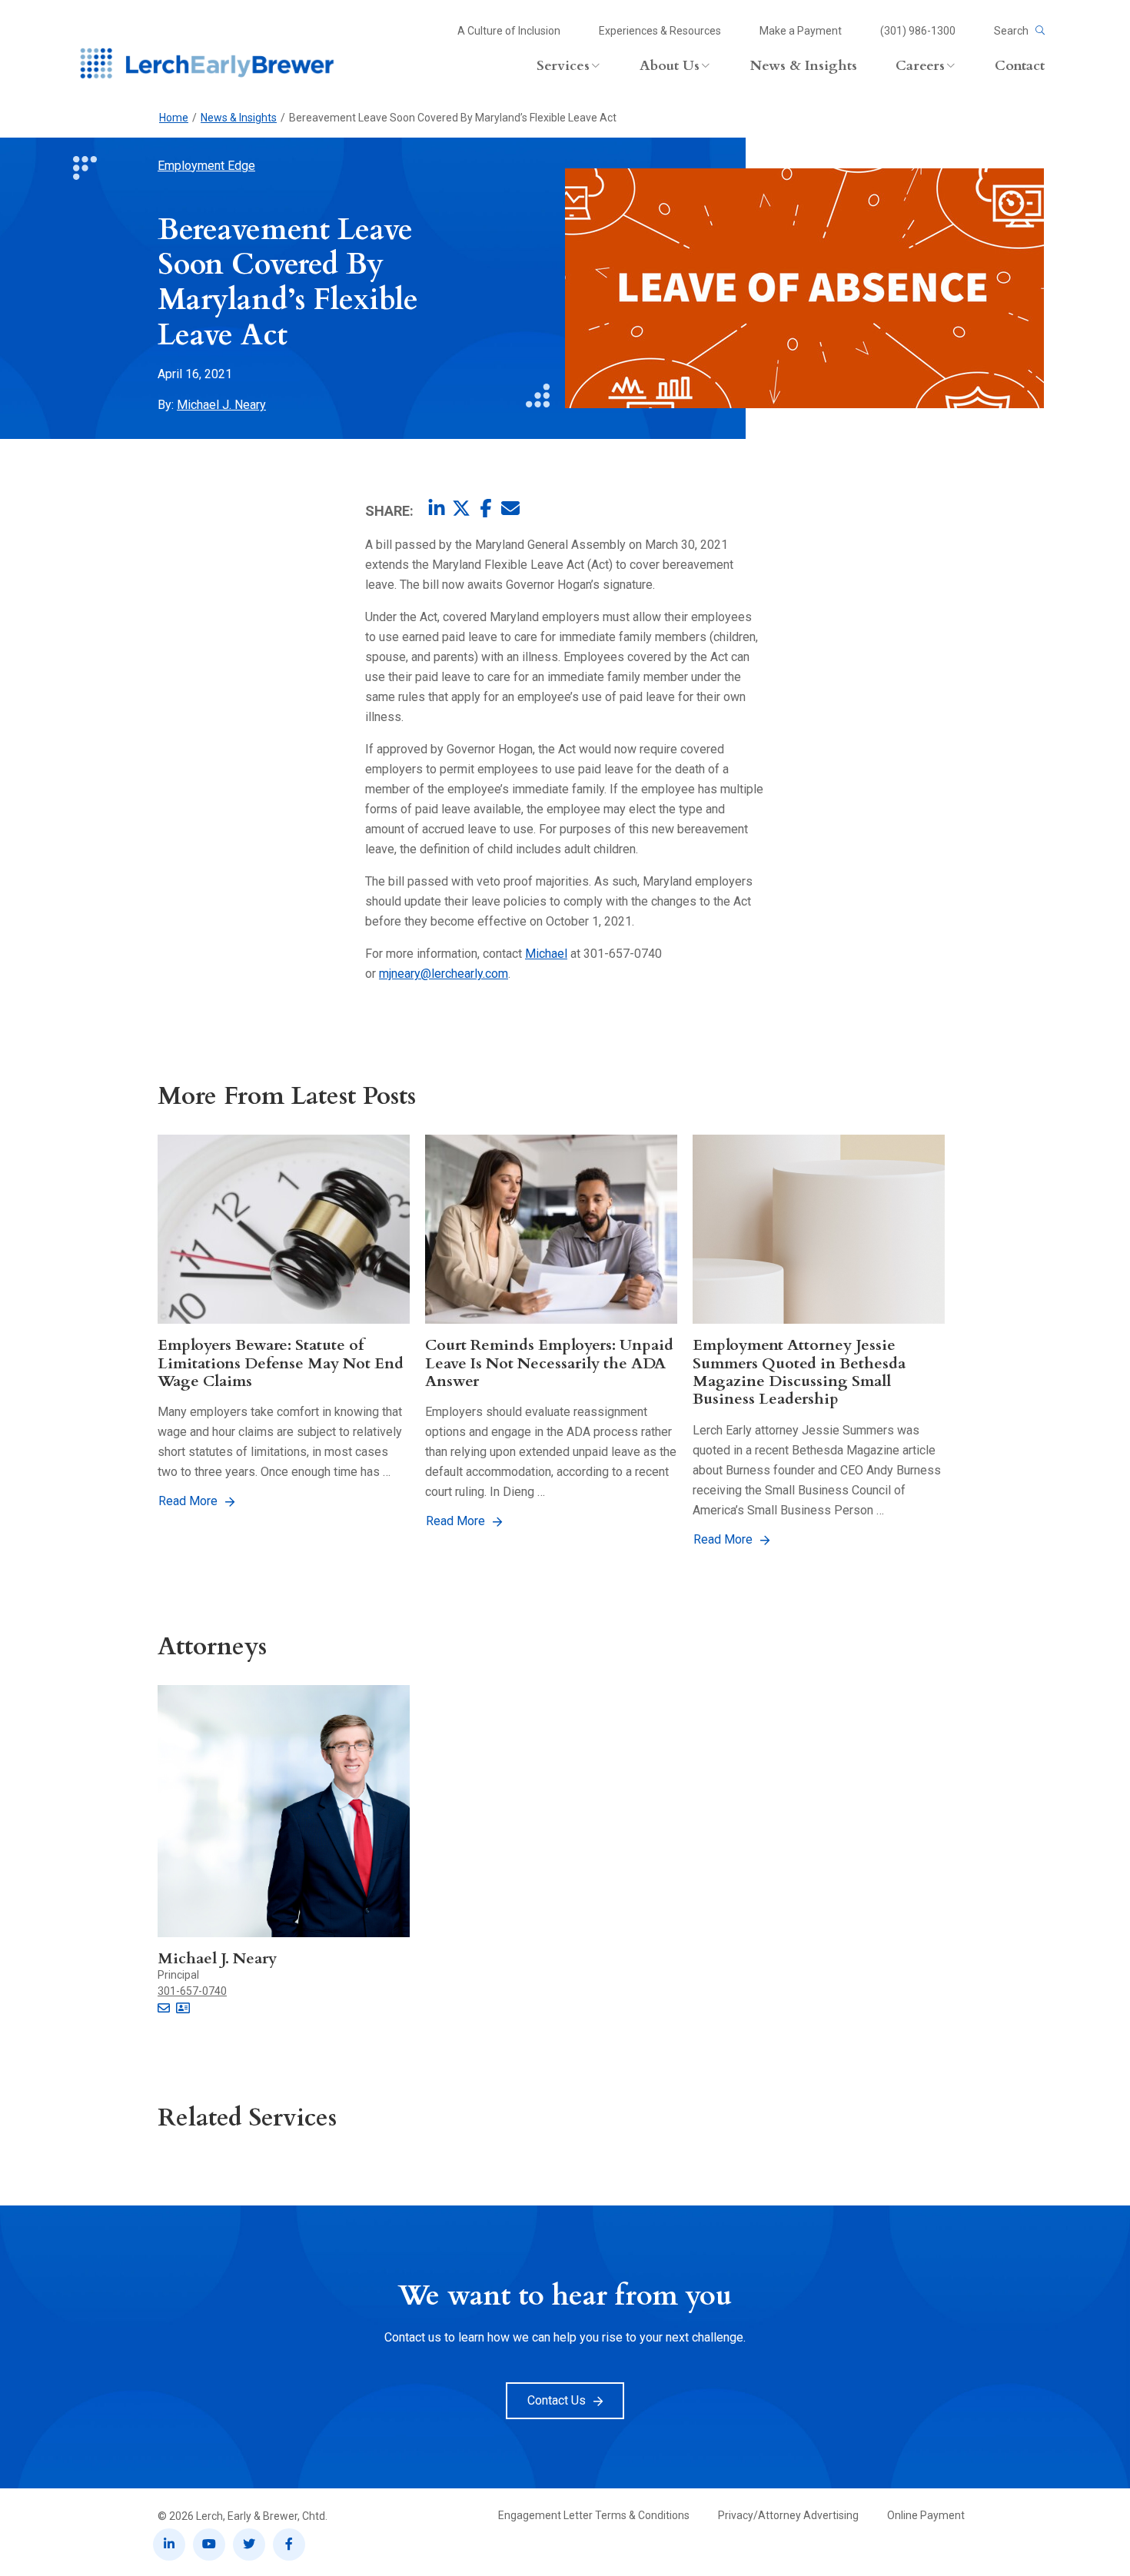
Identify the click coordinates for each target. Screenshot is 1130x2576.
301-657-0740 (192, 1991)
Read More (188, 1501)
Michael (546, 954)
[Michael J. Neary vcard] (183, 2009)
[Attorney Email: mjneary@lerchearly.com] (164, 2009)
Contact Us (557, 2400)
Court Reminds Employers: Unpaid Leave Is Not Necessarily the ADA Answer (549, 1363)
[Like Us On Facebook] (289, 2544)
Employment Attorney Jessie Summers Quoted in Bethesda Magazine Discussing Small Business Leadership (799, 1372)
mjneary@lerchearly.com (444, 974)
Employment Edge (206, 166)
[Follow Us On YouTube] (209, 2544)
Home (174, 118)
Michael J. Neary (221, 405)
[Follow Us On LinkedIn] (169, 2544)
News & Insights (239, 118)
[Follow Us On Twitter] (249, 2544)
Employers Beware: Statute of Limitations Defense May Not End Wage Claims (281, 1363)
